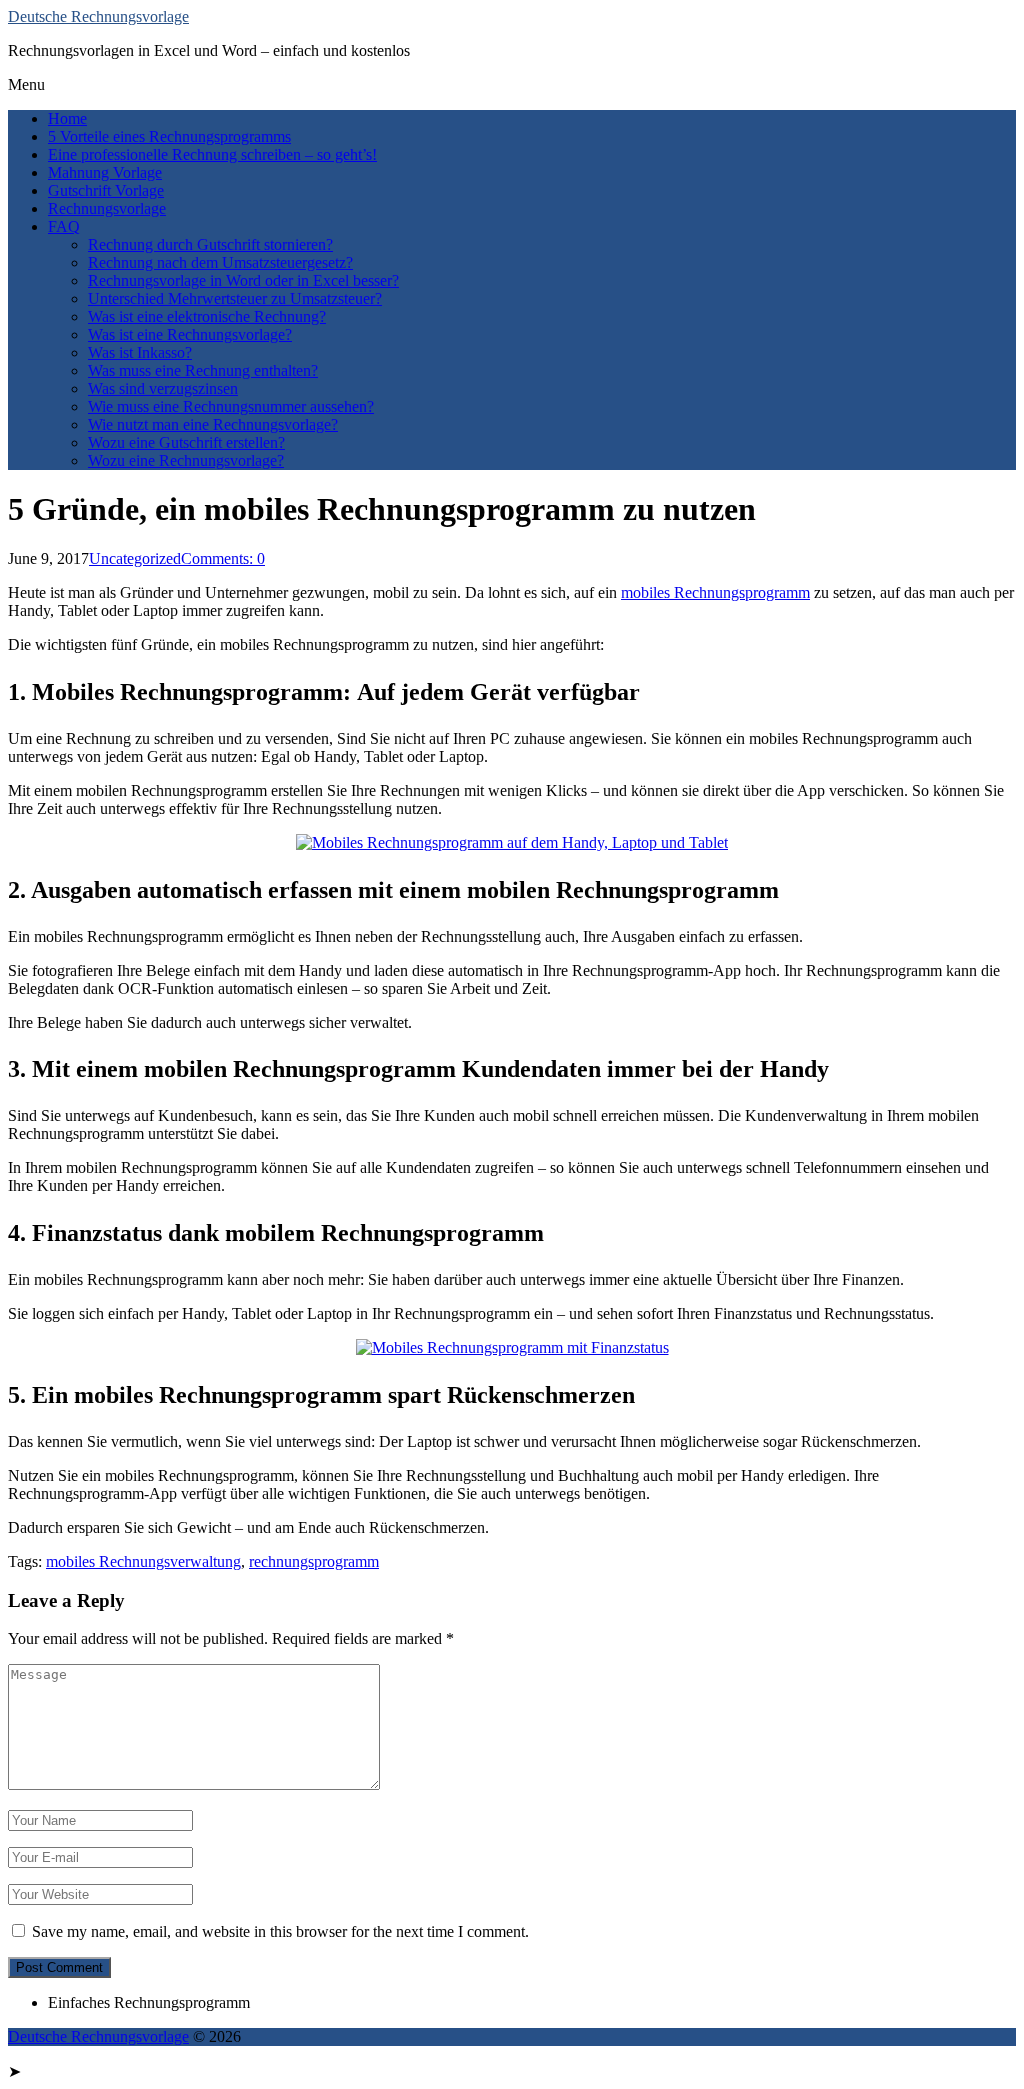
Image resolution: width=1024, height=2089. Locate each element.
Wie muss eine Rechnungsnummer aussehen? (231, 406)
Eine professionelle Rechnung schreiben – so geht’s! (212, 154)
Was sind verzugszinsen (163, 388)
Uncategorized (135, 558)
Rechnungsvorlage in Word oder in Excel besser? (243, 280)
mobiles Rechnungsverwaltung (143, 1561)
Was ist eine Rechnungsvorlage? (190, 334)
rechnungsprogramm (314, 1561)
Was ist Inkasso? (140, 352)
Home (67, 118)
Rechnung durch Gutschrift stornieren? (210, 244)
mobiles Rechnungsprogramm (715, 592)
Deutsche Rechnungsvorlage (98, 16)
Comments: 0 (223, 558)
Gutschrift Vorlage (106, 190)
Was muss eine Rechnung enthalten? (203, 370)
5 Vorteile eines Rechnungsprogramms (169, 136)
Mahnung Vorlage (105, 172)
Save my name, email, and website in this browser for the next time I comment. (280, 1931)
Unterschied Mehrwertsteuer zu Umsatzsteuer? (235, 298)
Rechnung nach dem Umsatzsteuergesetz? (220, 262)
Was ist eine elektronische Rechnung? (207, 316)
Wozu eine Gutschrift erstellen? (186, 442)
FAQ (64, 226)
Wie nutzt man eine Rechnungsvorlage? (213, 424)
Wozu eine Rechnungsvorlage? (186, 460)
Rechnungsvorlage (107, 208)
